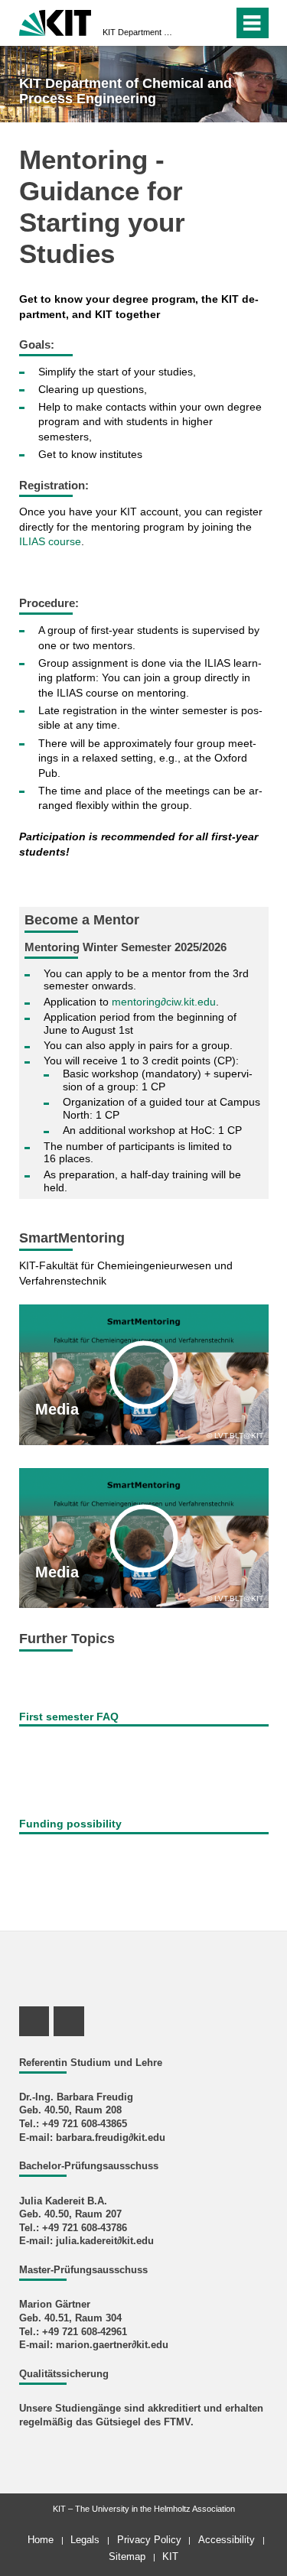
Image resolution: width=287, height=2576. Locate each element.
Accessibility (227, 2540)
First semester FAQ (69, 1717)
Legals (85, 2540)
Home (41, 2540)
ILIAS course (50, 541)
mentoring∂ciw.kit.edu (164, 1002)
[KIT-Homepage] (55, 21)
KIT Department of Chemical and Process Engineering (139, 32)
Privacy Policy (149, 2540)
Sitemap (127, 2557)
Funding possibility (70, 1824)
